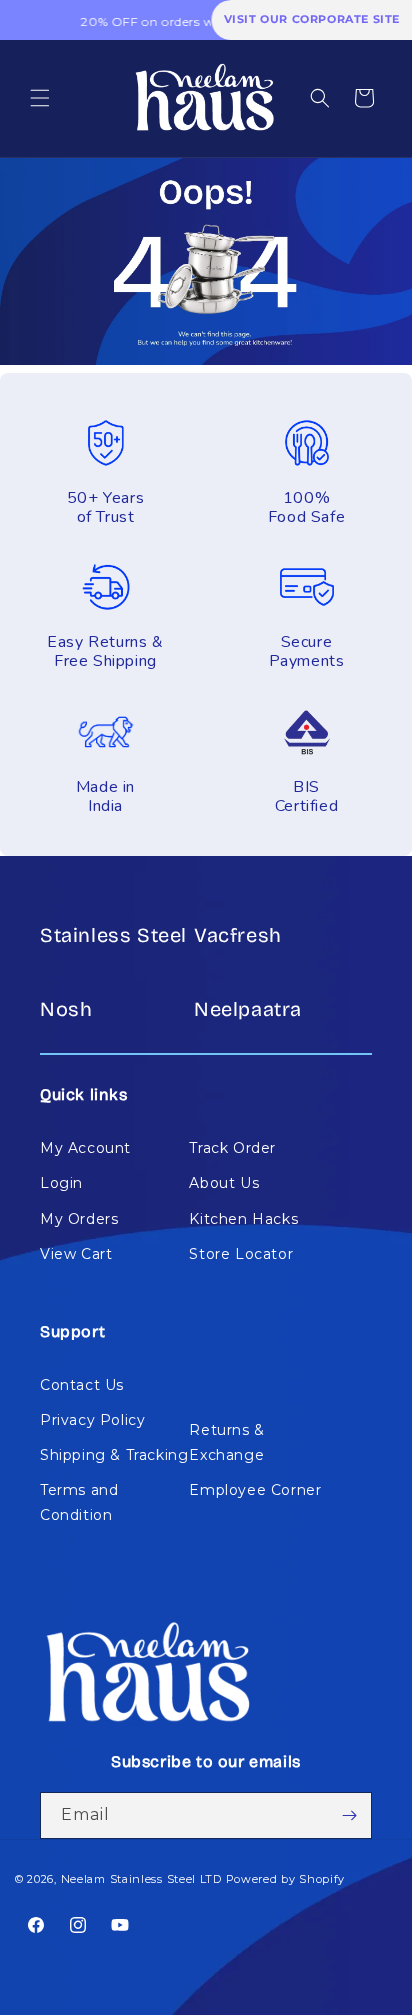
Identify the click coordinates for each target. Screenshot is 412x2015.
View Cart (76, 1254)
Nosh (66, 1009)
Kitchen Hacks (243, 1219)
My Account (85, 1148)
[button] (40, 98)
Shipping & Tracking (114, 1455)
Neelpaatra (248, 1009)
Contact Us (82, 1385)
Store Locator (241, 1254)
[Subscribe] (349, 1815)
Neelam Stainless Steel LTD (141, 1879)
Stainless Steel (113, 935)
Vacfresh (238, 935)
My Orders (79, 1219)
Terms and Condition (79, 1502)
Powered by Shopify (286, 1879)
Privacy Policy (92, 1420)
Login (61, 1183)
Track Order (232, 1148)
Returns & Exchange (226, 1442)
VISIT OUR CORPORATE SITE (312, 19)
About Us (224, 1183)
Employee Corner (255, 1490)
